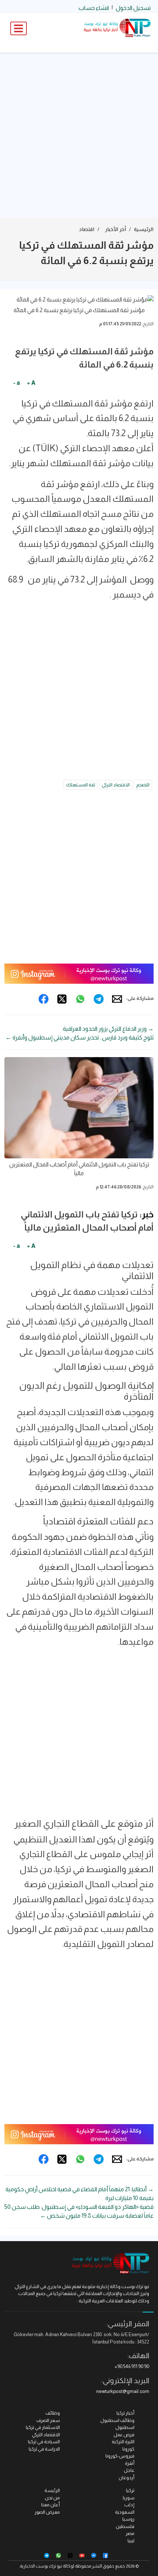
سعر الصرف (48, 2420)
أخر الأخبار (116, 229)
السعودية (125, 2512)
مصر (130, 2533)
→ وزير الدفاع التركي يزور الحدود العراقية (108, 1029)
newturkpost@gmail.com (123, 2391)
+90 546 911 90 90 (132, 2366)
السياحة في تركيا (44, 2442)
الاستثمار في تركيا (43, 2427)
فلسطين (125, 2526)
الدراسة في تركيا (44, 2449)
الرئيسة (52, 2490)
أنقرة (130, 2463)
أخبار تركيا (125, 2413)
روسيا (128, 2519)
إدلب (129, 2505)
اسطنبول (125, 2427)
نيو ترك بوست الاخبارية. (41, 2566)
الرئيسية (144, 229)
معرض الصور (47, 2512)
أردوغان (127, 2478)
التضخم (143, 785)
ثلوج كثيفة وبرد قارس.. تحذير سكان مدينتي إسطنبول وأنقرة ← (80, 1037)
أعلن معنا (51, 2505)
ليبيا (131, 2541)
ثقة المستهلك (81, 785)
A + (31, 383)
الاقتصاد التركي (116, 785)
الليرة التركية (123, 2442)
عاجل (129, 2470)
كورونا (128, 2449)
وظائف (53, 2413)
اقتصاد (87, 229)
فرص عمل (124, 2435)
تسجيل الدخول (133, 8)
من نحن (52, 2498)
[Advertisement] (79, 135)
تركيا (130, 2490)
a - (17, 383)
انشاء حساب (94, 8)
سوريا (129, 2498)
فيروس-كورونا (120, 2456)
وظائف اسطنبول (117, 2420)
